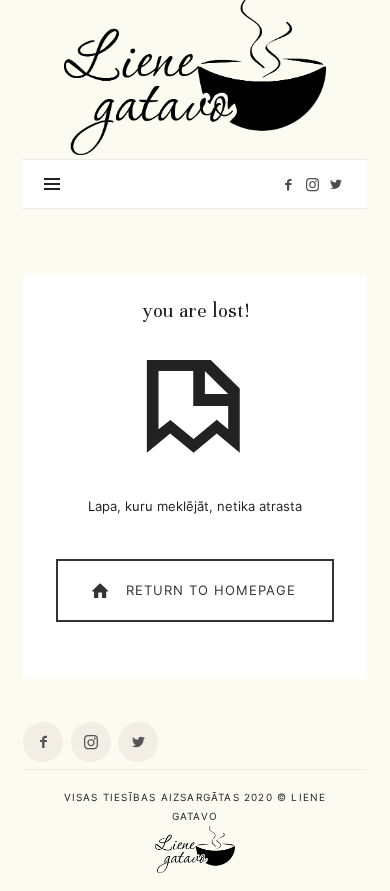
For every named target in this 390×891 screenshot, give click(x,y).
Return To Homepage (208, 589)
